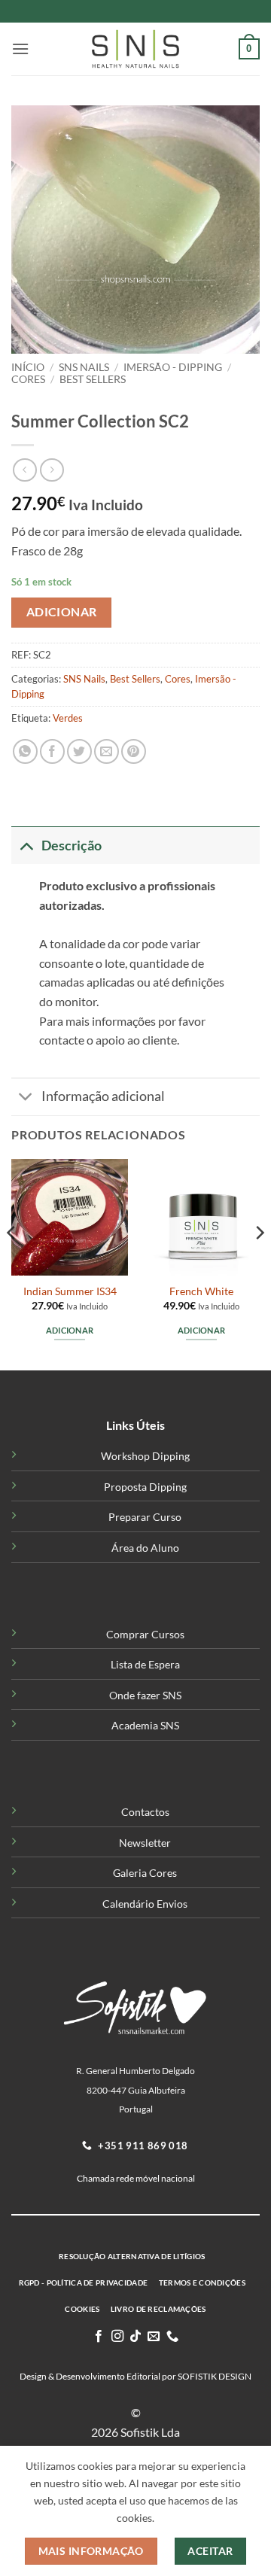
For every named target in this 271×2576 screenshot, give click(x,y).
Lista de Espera (145, 1664)
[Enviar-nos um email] (154, 2337)
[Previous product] (52, 470)
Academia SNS (145, 1725)
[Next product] (24, 470)
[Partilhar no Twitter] (79, 751)
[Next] (259, 1263)
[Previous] (12, 1263)
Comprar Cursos (145, 1634)
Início (28, 367)
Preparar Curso (145, 1517)
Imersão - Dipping (173, 367)
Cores (28, 379)
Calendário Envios (145, 1904)
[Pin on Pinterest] (134, 751)
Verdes (68, 718)
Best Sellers (93, 379)
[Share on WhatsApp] (25, 751)
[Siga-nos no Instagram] (117, 2337)
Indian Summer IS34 (70, 1291)
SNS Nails (84, 367)
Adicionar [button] (70, 1330)
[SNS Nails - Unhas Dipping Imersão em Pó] (135, 49)
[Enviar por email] (107, 751)
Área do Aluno (145, 1548)
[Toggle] (26, 845)
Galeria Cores (145, 1873)
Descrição (72, 845)
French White (201, 1291)
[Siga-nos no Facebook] (99, 2337)
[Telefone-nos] (172, 2337)
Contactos (145, 1812)
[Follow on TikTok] (135, 2337)
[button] (20, 49)
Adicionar (62, 612)
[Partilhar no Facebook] (52, 751)
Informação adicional (103, 1096)
